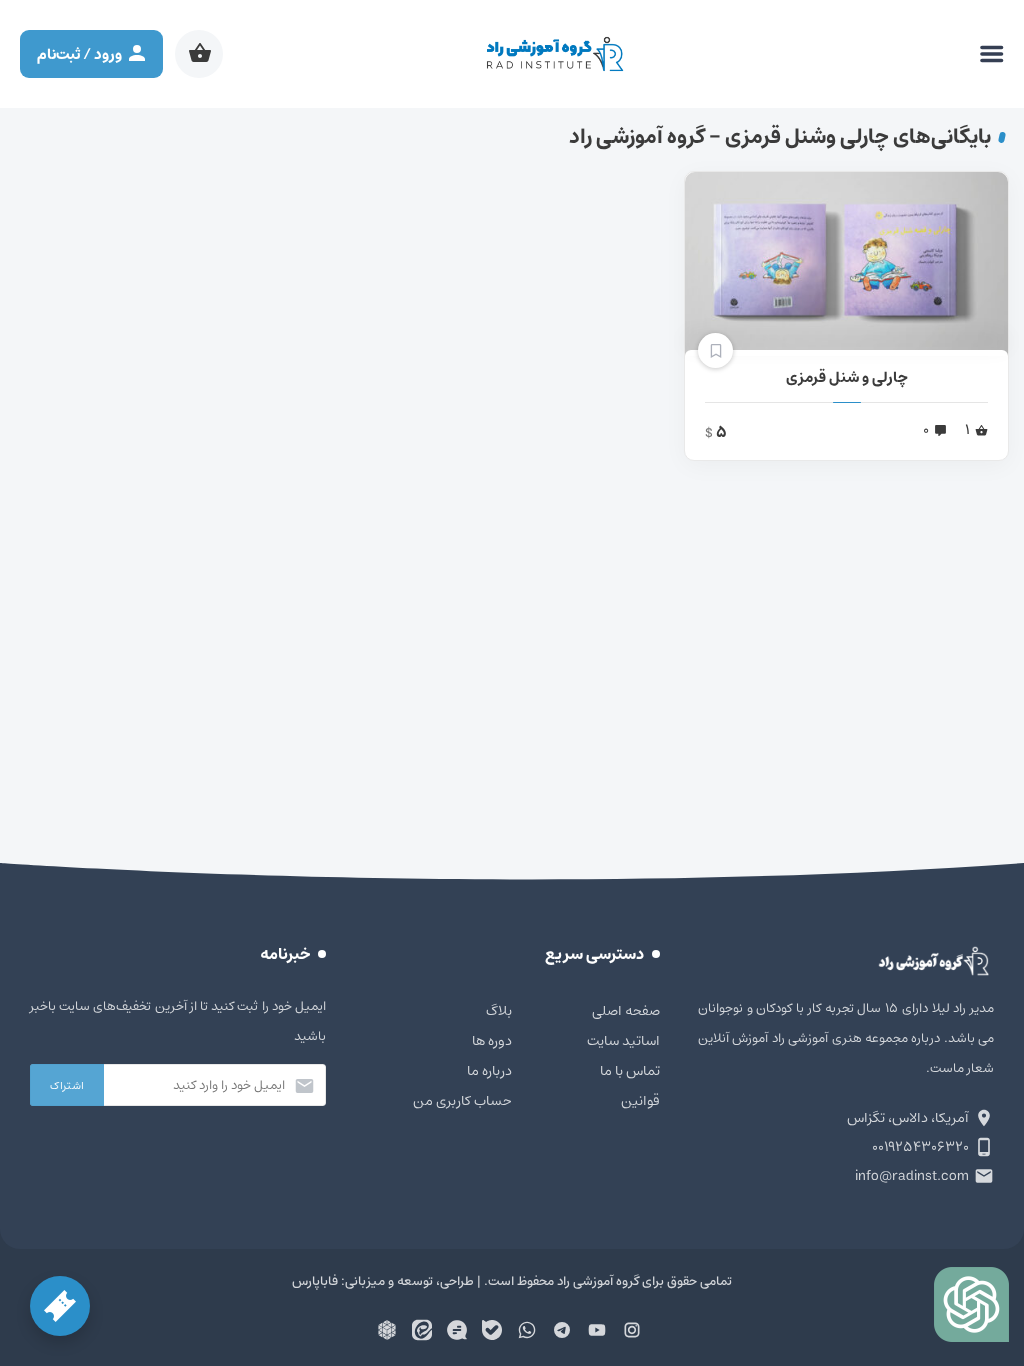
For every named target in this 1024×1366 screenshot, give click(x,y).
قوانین (640, 1101)
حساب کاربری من (462, 1101)
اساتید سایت (623, 1041)
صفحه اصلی (626, 1011)
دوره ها (492, 1041)
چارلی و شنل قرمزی (847, 377)
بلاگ (499, 1011)
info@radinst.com (912, 1176)
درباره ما (489, 1071)
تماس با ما (630, 1071)
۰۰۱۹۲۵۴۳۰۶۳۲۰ (920, 1147)
